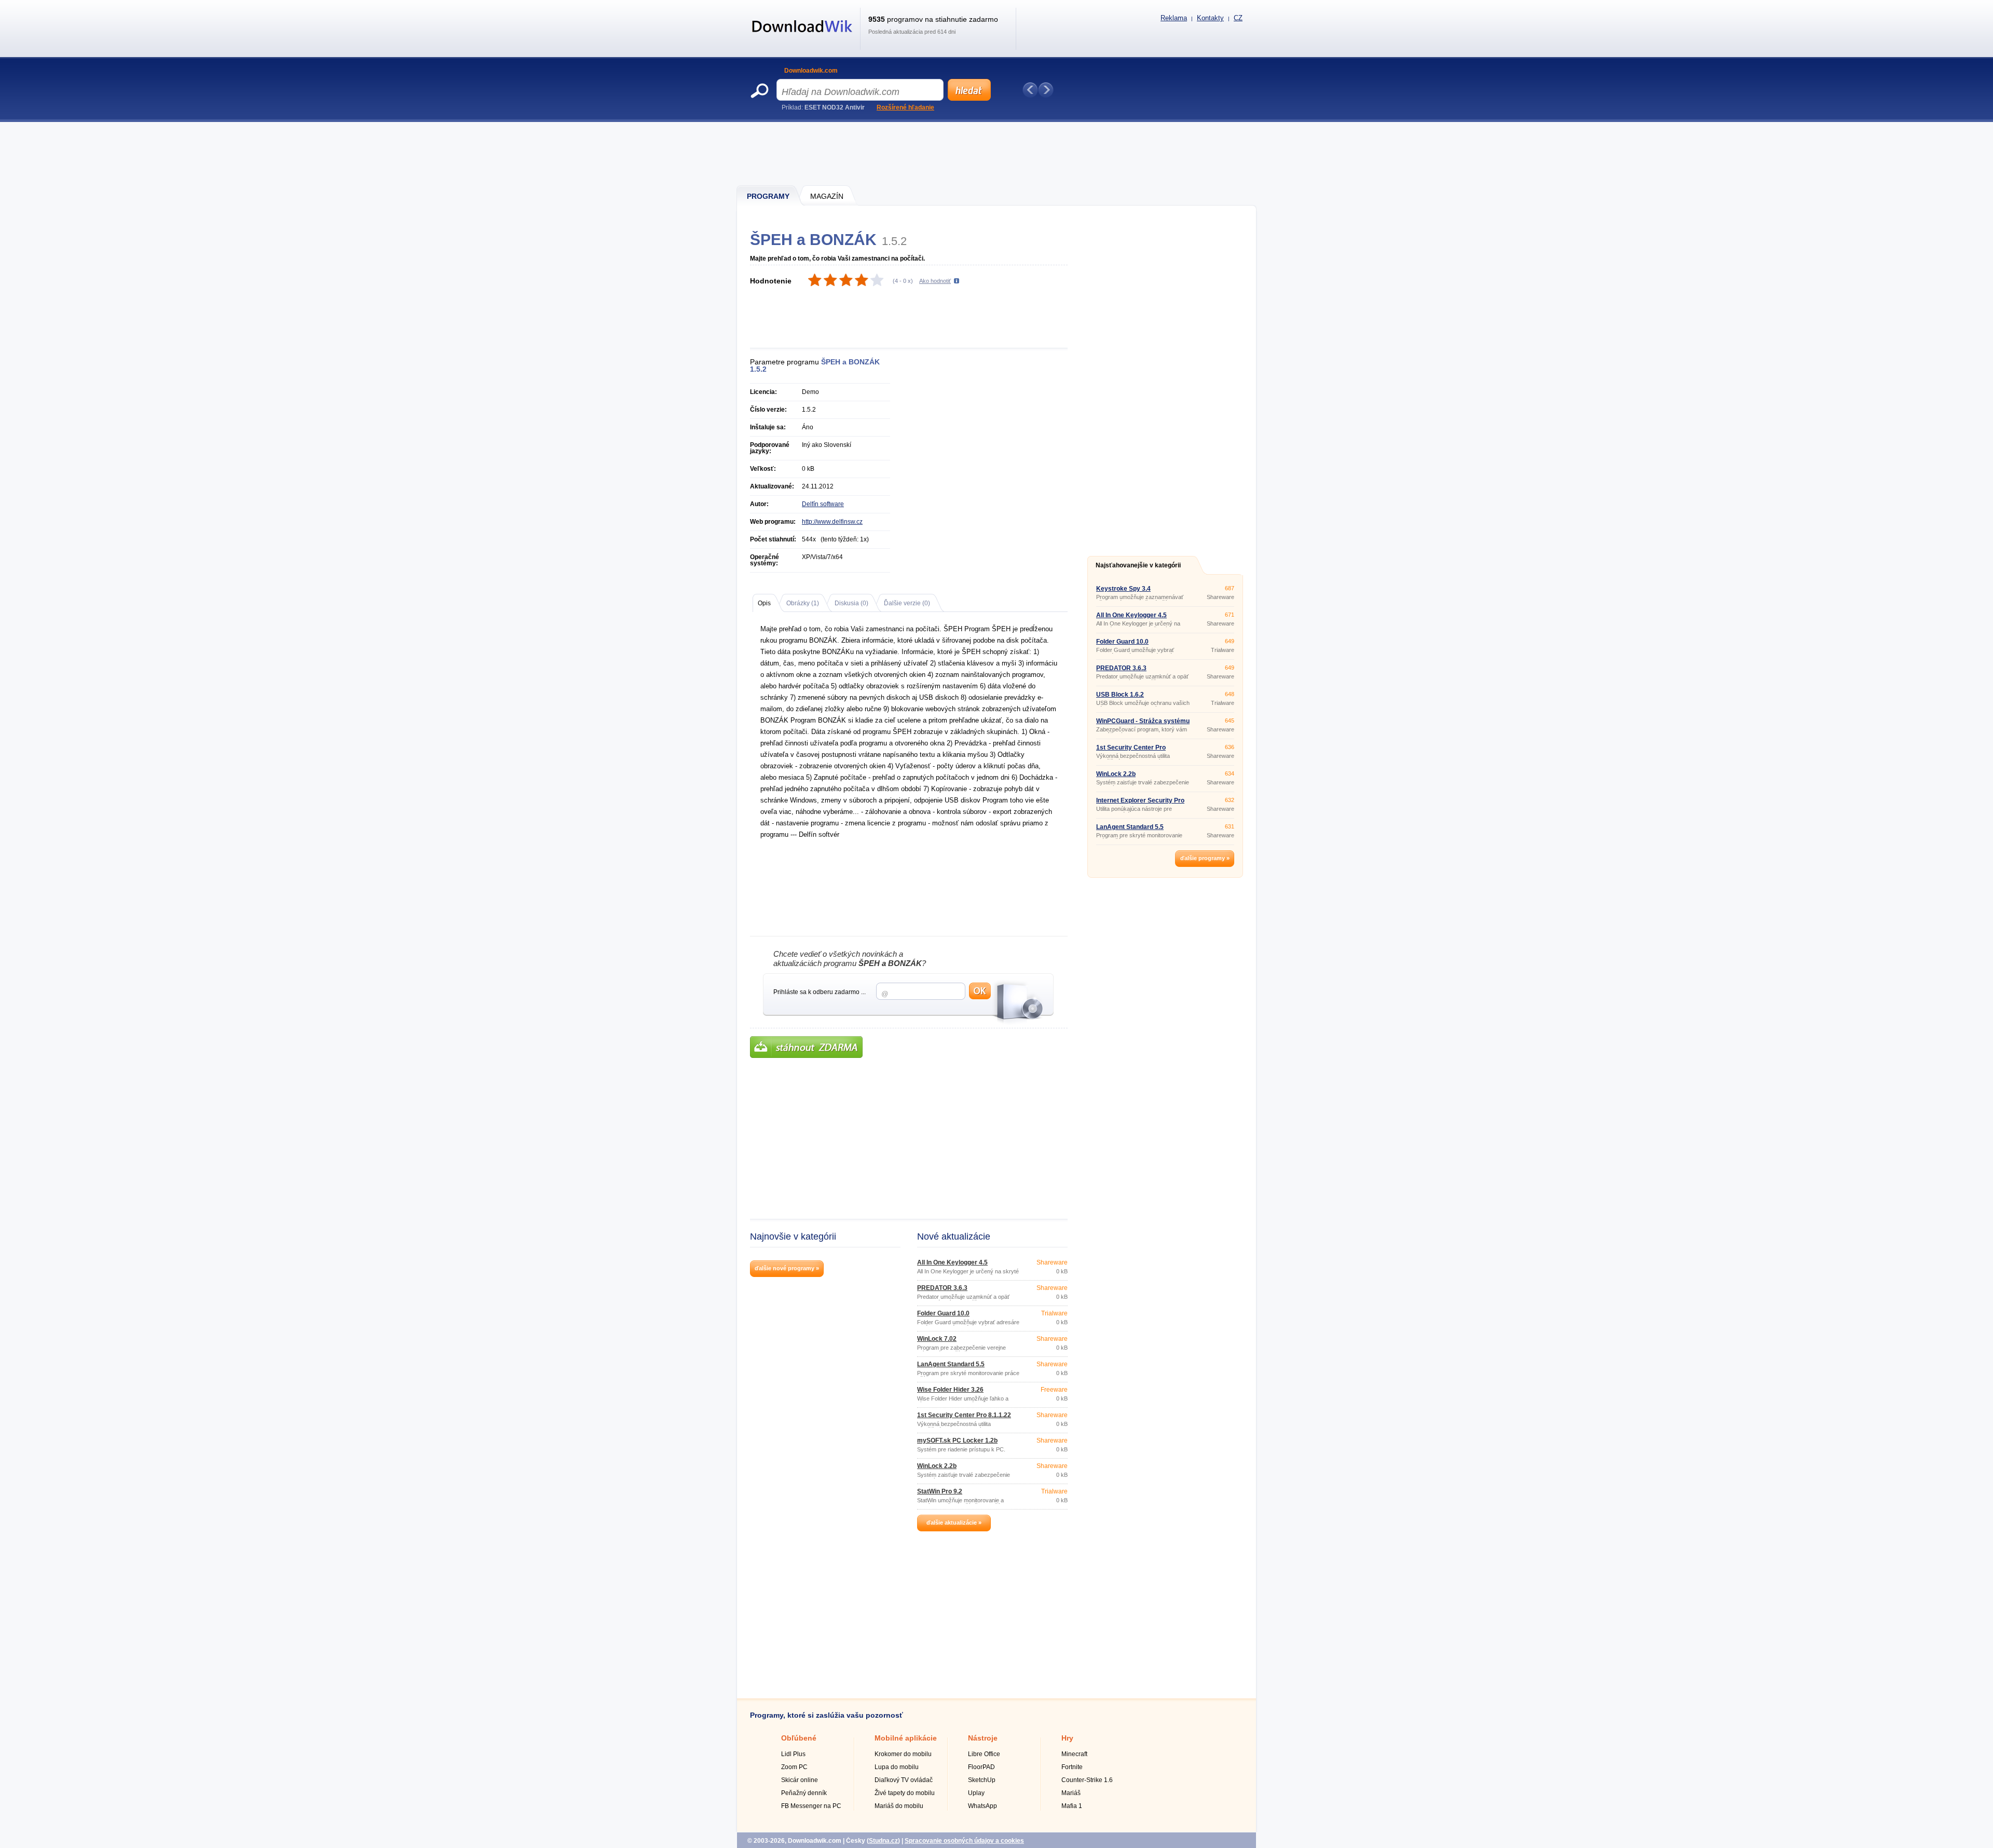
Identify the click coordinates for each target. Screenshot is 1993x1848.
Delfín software (823, 504)
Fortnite (1072, 1767)
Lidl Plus (793, 1754)
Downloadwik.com (811, 71)
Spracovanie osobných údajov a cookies (964, 1841)
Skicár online (800, 1780)
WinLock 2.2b (937, 1466)
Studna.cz (883, 1841)
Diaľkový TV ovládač (904, 1780)
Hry (1067, 1738)
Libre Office (984, 1754)
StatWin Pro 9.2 (940, 1491)
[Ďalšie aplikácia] (1046, 90)
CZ (1238, 18)
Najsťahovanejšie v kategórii (1138, 565)
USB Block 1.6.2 (1120, 695)
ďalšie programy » (1205, 858)
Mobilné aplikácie (906, 1738)
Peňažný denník (804, 1793)
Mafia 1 (1072, 1806)
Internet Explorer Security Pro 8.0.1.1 (1140, 804)
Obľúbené (799, 1738)
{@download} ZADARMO (806, 1047)
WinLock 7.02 (937, 1339)
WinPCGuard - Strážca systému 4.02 (1143, 724)
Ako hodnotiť (935, 281)
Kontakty (1210, 18)
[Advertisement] (997, 153)
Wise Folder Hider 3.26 (950, 1390)
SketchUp (982, 1780)
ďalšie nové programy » (787, 1268)
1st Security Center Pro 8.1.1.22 (964, 1415)
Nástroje (983, 1738)
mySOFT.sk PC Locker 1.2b (957, 1441)
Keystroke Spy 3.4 (1123, 589)
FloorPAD (981, 1767)
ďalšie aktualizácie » (954, 1523)
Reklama (1174, 18)
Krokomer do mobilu (903, 1754)
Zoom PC (794, 1767)
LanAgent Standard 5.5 (951, 1364)
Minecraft (1074, 1754)
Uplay (976, 1793)
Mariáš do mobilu (899, 1806)
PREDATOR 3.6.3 (942, 1288)
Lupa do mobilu (897, 1767)
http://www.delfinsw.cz (832, 522)
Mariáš (1071, 1793)
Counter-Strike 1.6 (1087, 1780)
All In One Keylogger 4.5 (952, 1262)
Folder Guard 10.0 (943, 1313)
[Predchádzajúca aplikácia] (1030, 90)
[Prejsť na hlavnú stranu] (802, 38)
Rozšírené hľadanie (905, 107)
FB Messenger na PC (811, 1806)
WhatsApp (982, 1806)
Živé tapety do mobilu (905, 1793)
